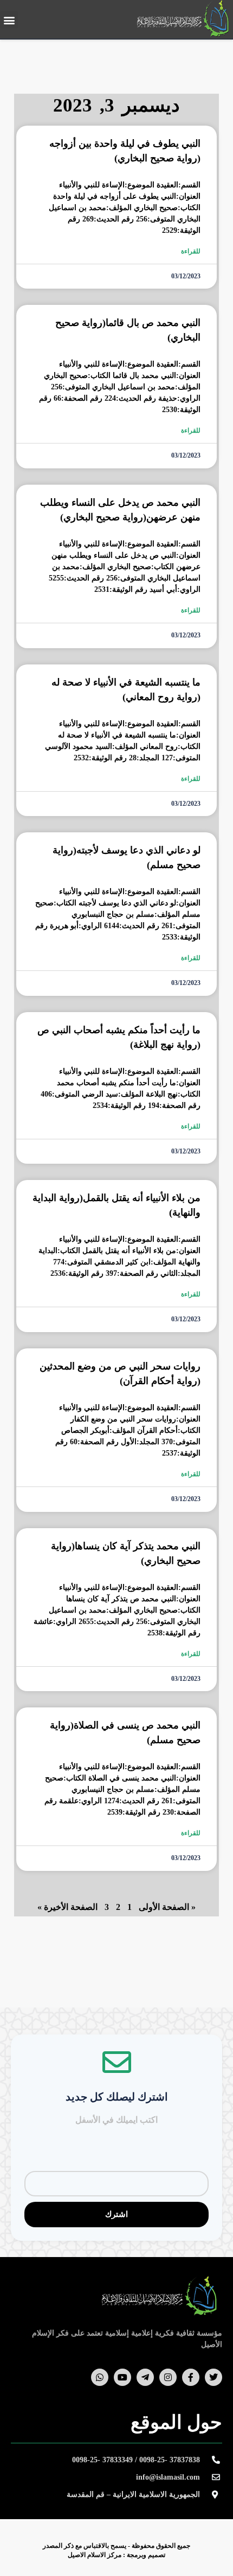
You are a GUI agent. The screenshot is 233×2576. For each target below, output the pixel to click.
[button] (9, 20)
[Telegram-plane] (145, 2377)
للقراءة (191, 251)
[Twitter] (213, 2377)
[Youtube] (122, 2377)
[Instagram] (168, 2377)
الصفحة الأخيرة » (67, 1907)
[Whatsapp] (100, 2377)
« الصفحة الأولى (167, 1907)
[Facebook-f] (191, 2377)
